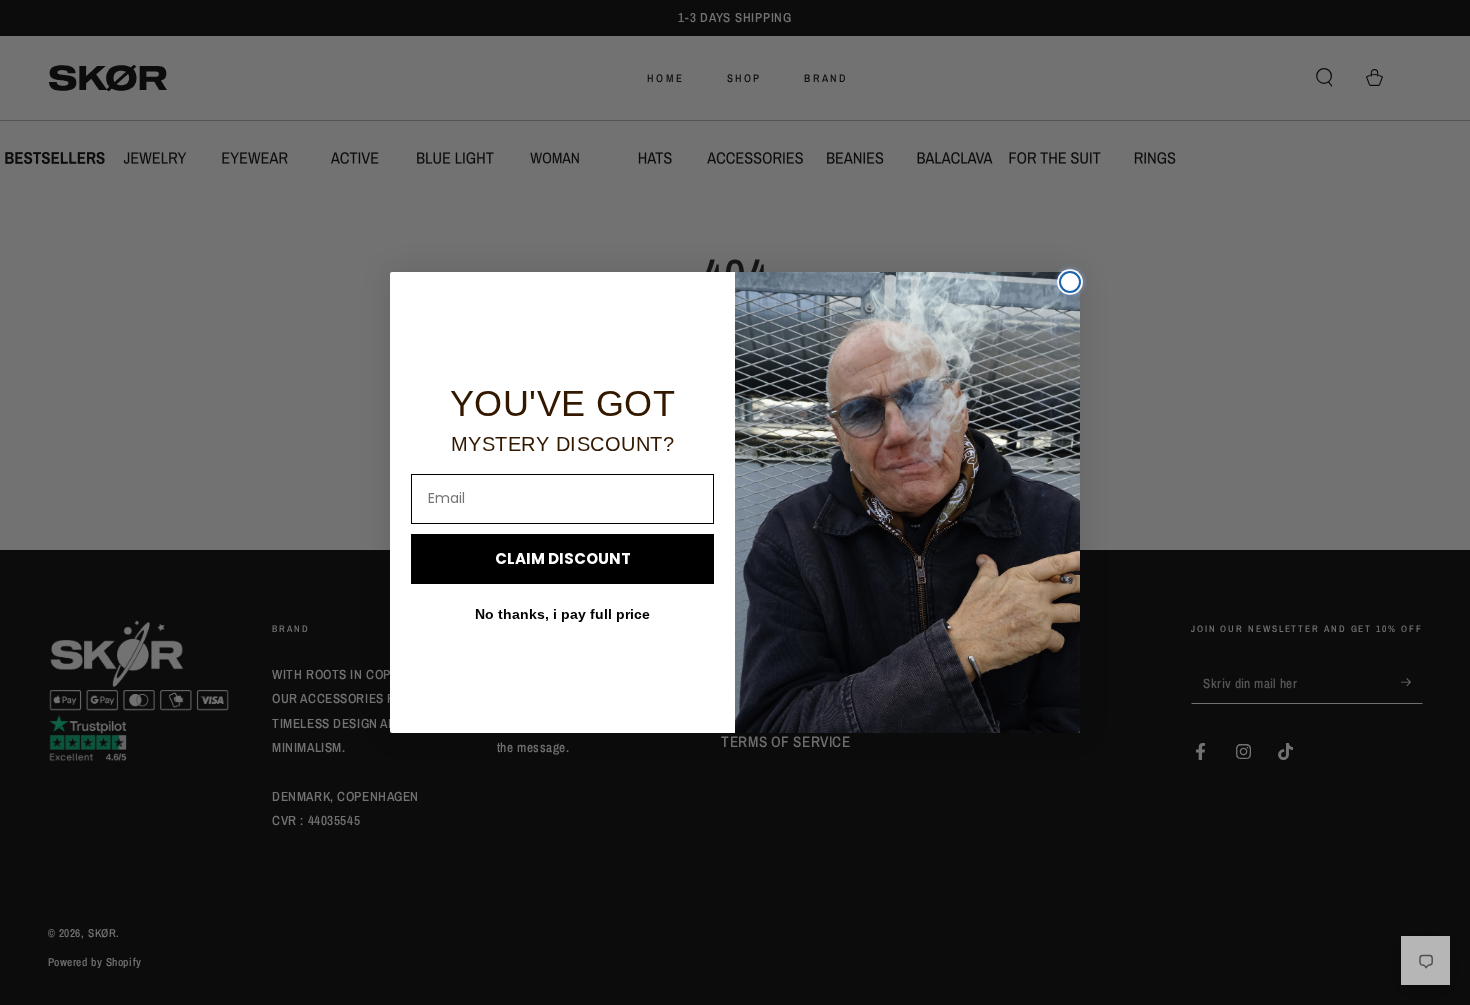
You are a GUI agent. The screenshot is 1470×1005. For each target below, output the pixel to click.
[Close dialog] (1070, 282)
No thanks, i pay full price (562, 614)
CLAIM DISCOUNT (563, 558)
